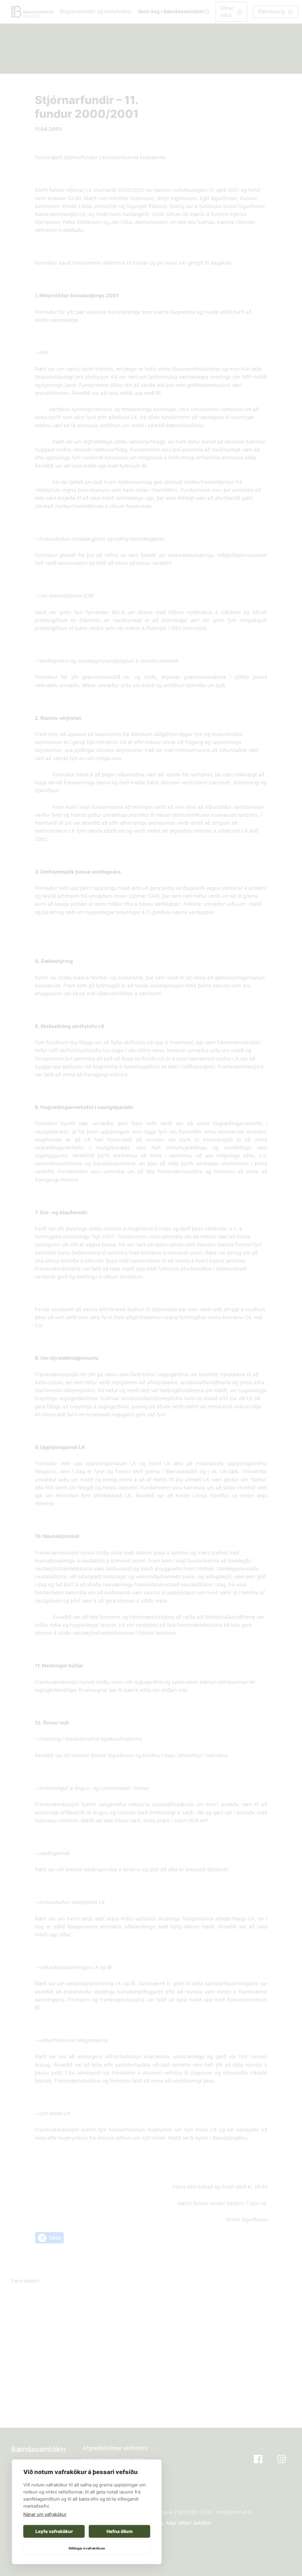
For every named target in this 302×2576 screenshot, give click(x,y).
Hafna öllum (120, 2531)
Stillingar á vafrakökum (87, 2548)
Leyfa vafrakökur (54, 2531)
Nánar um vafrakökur (45, 2514)
